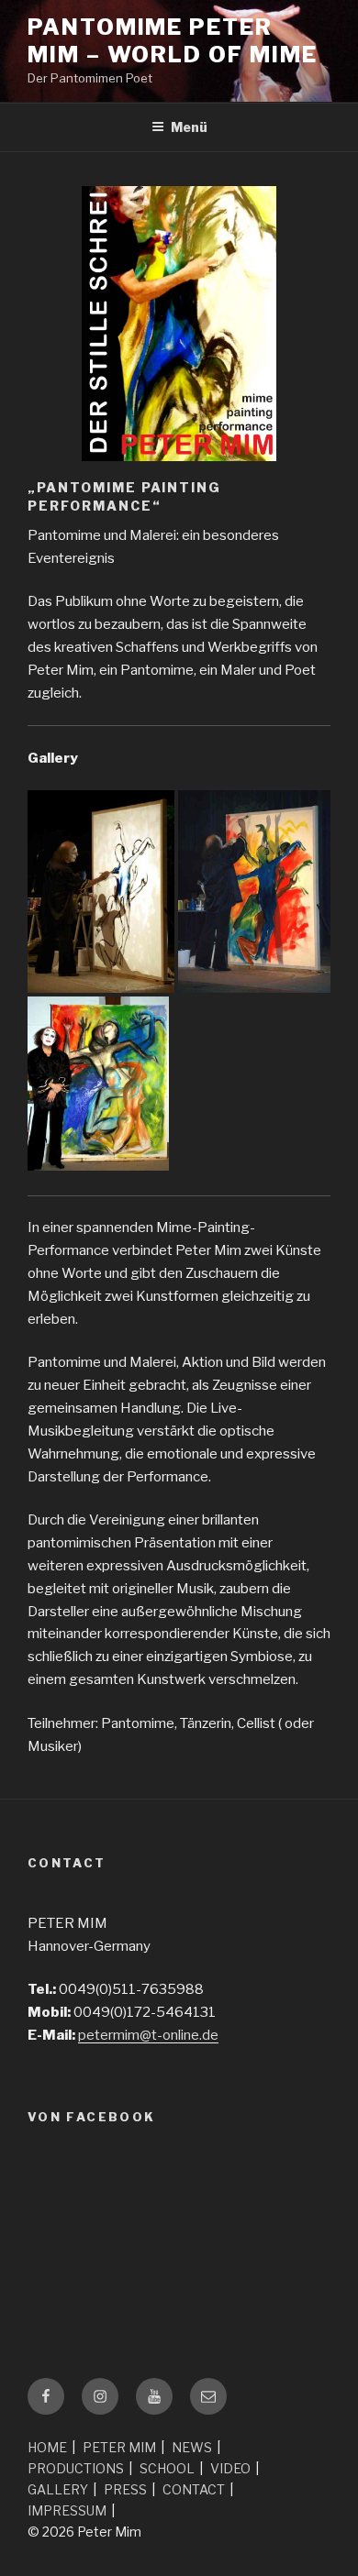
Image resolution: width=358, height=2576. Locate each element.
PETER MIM (119, 2447)
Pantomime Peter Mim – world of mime (172, 41)
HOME (47, 2447)
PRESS (125, 2489)
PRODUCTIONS (76, 2468)
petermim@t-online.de (148, 2035)
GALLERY (58, 2489)
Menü (189, 127)
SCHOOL (167, 2468)
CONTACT (194, 2489)
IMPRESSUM (67, 2510)
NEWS (192, 2447)
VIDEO (230, 2468)
